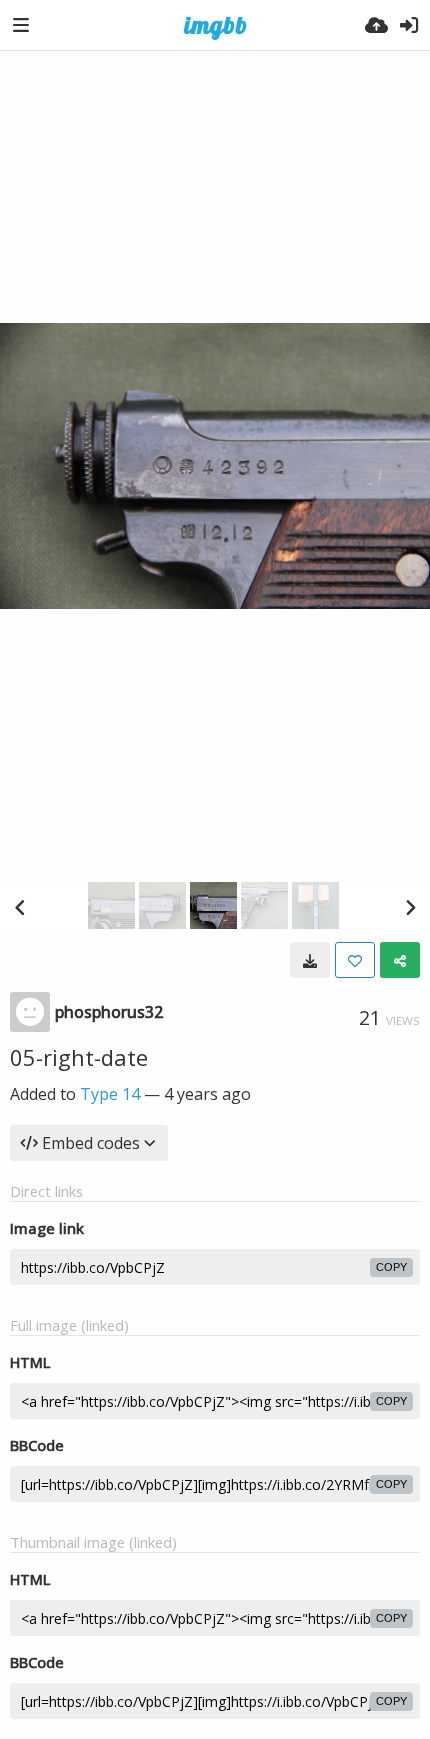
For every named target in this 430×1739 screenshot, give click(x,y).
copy (391, 1267)
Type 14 (110, 1094)
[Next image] (410, 907)
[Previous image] (20, 907)
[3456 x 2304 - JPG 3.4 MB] (310, 960)
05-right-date (79, 1057)
